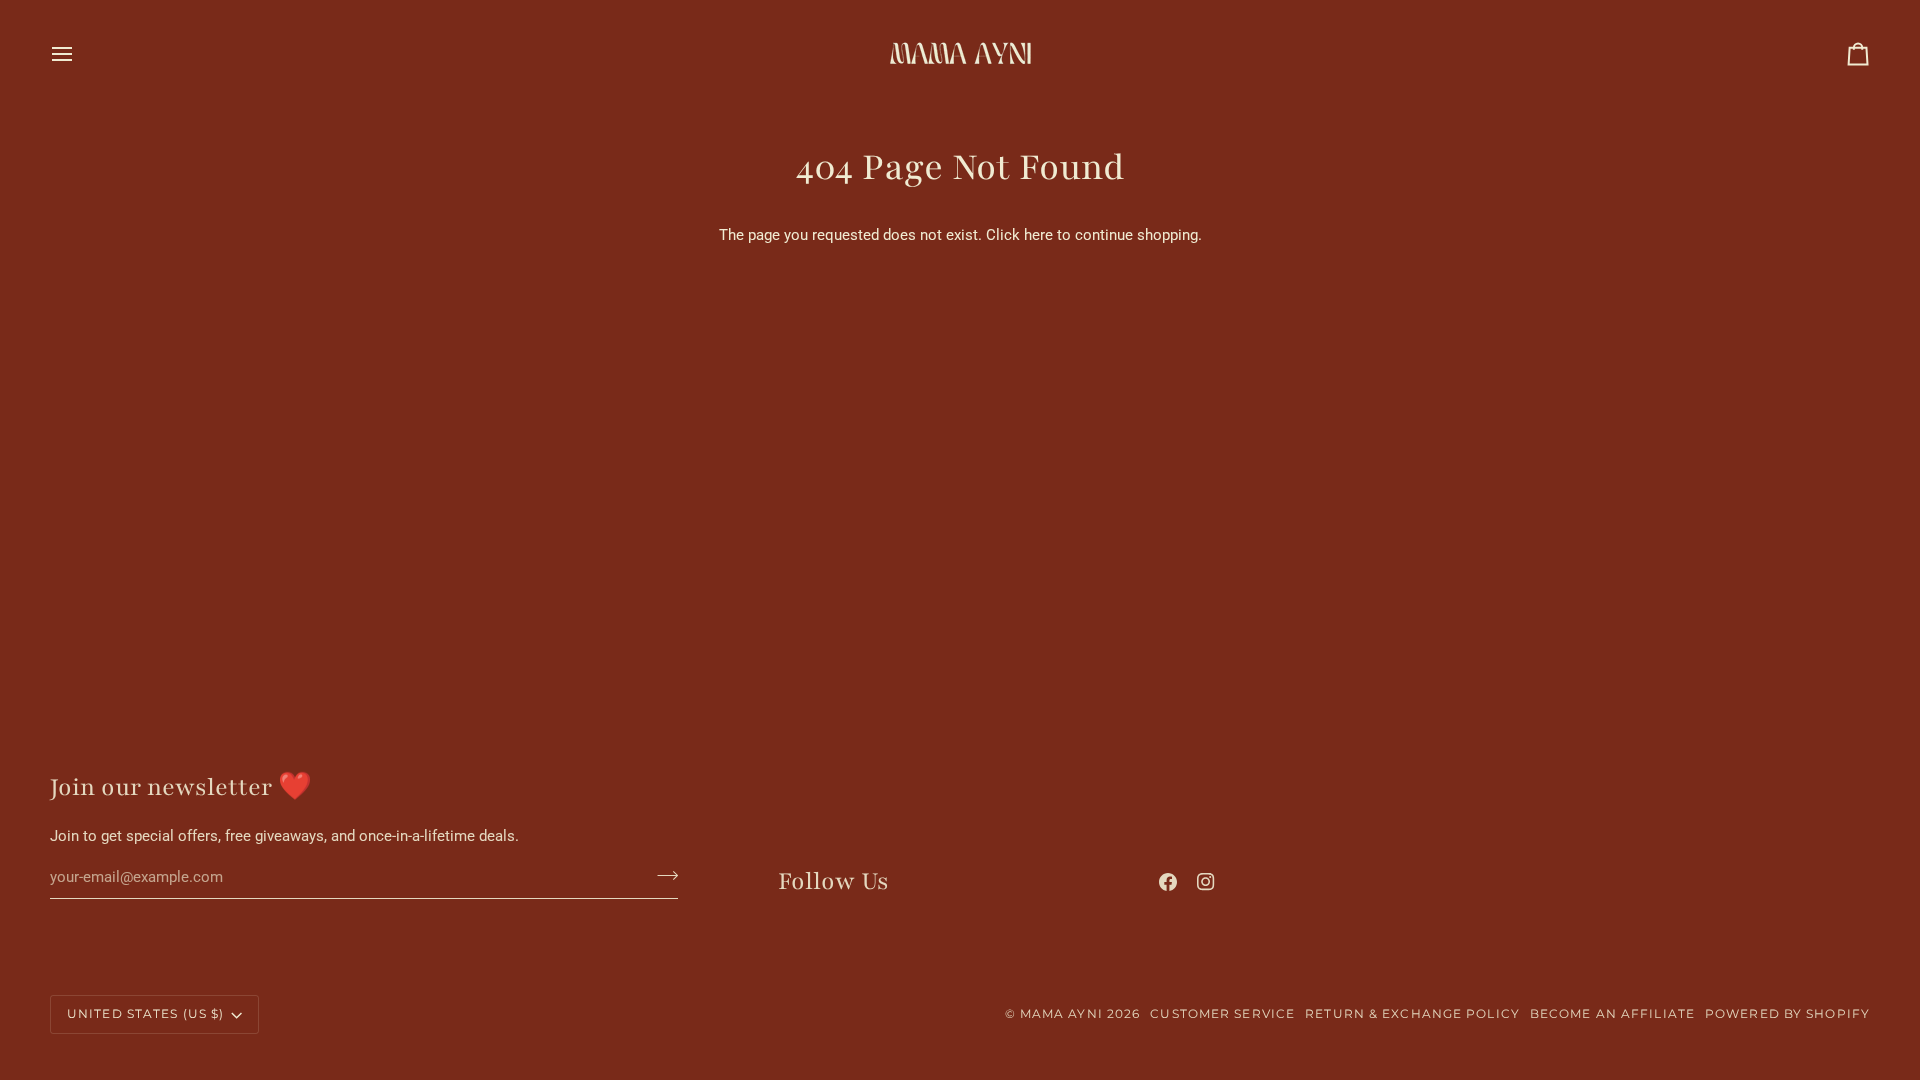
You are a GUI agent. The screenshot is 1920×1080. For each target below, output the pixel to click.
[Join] (661, 875)
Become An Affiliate (1612, 1013)
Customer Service (1222, 1013)
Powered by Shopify (1787, 1013)
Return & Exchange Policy (1412, 1013)
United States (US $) (145, 1013)
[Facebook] (1168, 882)
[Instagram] (1206, 882)
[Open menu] (80, 53)
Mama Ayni (1061, 1013)
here (1038, 235)
